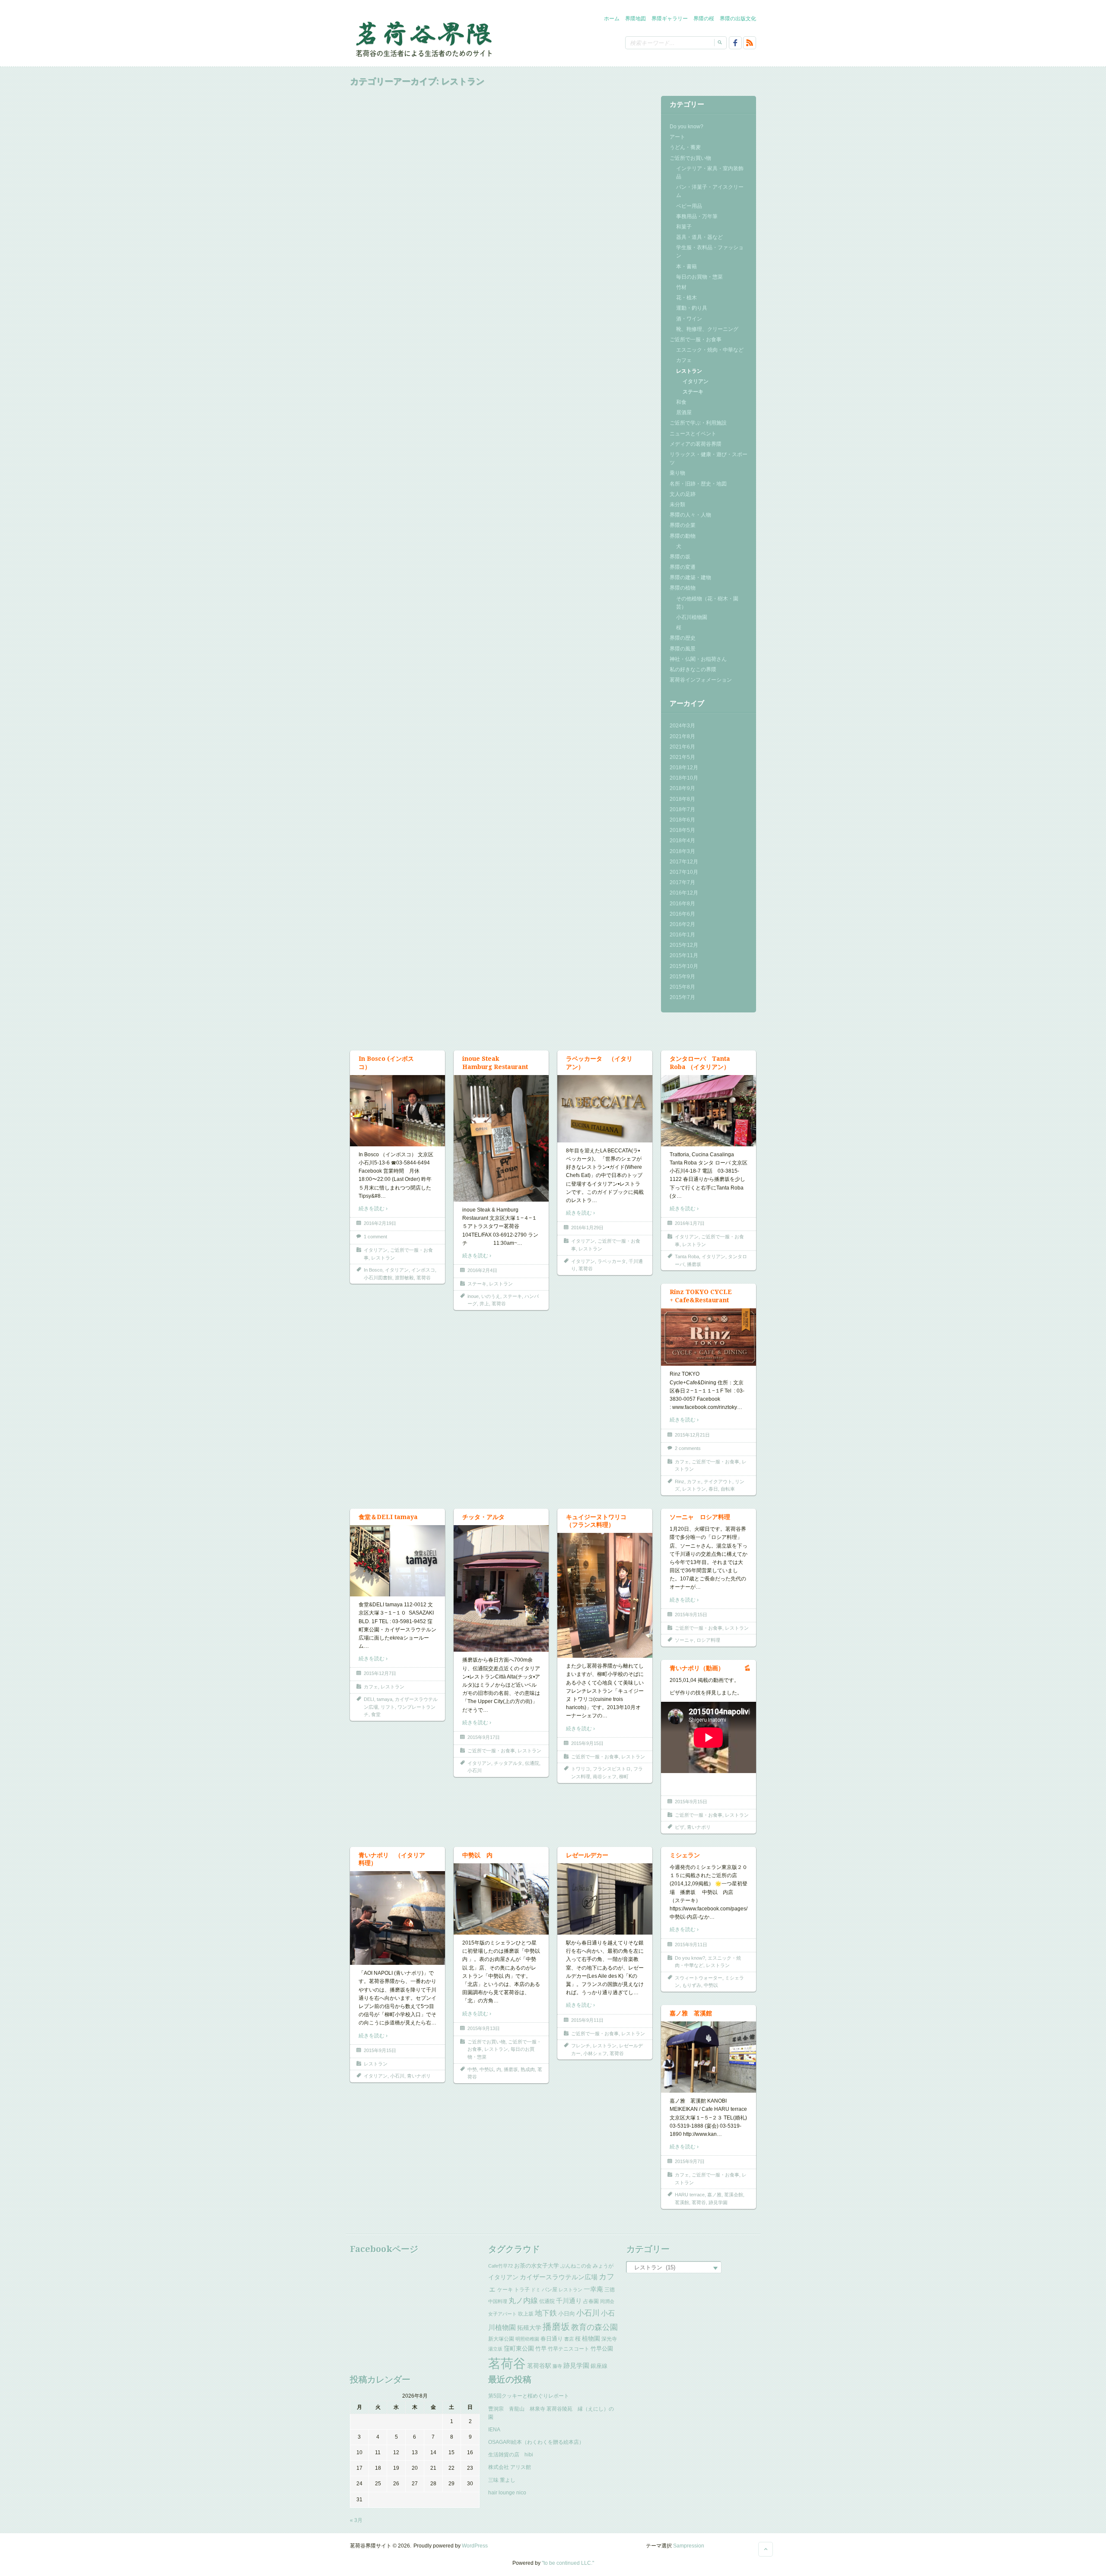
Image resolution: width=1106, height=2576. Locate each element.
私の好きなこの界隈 (693, 669)
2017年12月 (684, 862)
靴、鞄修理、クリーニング (707, 329)
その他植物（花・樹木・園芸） (707, 603)
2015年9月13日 (484, 2028)
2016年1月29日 (587, 1228)
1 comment (375, 1237)
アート (677, 137)
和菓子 (684, 227)
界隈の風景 (683, 649)
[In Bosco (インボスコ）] (397, 1110)
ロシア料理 (708, 1640)
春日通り (552, 2339)
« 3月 (356, 2520)
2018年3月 (682, 851)
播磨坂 (694, 1264)
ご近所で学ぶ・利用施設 (698, 423)
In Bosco (373, 1270)
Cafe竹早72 (501, 2266)
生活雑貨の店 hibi (511, 2455)
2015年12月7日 (380, 1673)
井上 (484, 1304)
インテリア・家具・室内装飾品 (710, 173)
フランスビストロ (612, 1769)
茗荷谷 (424, 1278)
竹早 (541, 2349)
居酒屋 (684, 412)
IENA (494, 2430)
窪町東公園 (519, 2348)
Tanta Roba (687, 1256)
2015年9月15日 (587, 1743)
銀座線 (599, 2366)
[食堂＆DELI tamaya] (397, 1561)
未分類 (677, 504)
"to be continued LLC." (568, 2563)
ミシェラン (685, 1855)
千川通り (569, 2301)
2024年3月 (682, 726)
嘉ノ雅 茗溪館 (691, 2013)
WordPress (475, 2546)
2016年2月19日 (380, 1223)
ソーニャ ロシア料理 (700, 1517)
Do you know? (686, 127)
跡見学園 (718, 2202)
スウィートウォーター (699, 1978)
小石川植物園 (692, 617)
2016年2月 (682, 924)
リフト (388, 1707)
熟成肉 (528, 2069)
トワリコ (581, 1769)
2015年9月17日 (484, 1737)
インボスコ (423, 1270)
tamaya (385, 1699)
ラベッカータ (612, 1261)
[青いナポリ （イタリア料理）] (397, 1918)
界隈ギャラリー (670, 19)
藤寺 (557, 2366)
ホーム (612, 19)
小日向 (567, 2314)
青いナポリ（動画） (697, 1668)
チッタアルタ (508, 1763)
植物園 (591, 2338)
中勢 (472, 2069)
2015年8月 (682, 987)
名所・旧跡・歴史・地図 (698, 484)
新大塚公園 (501, 2339)
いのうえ (491, 1296)
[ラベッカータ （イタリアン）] (605, 1108)
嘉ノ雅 (714, 2195)
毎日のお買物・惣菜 (699, 277)
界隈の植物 (683, 588)
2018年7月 (682, 809)
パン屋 (550, 2290)
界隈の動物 (683, 536)
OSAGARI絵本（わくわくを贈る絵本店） (536, 2442)
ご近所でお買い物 (690, 158)
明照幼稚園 (527, 2339)
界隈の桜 (704, 19)
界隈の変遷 (683, 567)
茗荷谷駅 (539, 2366)
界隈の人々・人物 (690, 515)
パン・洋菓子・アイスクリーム (710, 191)
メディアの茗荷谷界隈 (696, 444)
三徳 (610, 2290)
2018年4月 (682, 841)
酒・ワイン (689, 319)
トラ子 (522, 2290)
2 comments (688, 1448)
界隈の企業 (683, 525)
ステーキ (693, 392)
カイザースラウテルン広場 (559, 2277)
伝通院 (532, 1763)
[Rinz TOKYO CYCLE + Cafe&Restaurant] (709, 1337)
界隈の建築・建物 (690, 577)
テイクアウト (718, 1482)
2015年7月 (682, 997)
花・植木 (686, 298)
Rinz (680, 1482)
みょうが (603, 2266)
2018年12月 (684, 768)
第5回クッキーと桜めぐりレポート (529, 2396)
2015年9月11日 (587, 2020)
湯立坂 (495, 2349)
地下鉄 (546, 2313)
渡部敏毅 (404, 1278)
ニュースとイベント (693, 434)
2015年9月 (682, 977)
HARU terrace (690, 2195)
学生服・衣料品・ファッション (710, 252)
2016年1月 (682, 935)
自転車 (728, 1489)
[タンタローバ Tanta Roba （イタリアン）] (709, 1110)
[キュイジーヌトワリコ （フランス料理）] (605, 1595)
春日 (713, 1489)
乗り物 (677, 473)
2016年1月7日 (690, 1223)
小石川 (475, 1770)
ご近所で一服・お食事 (696, 339)
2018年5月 (682, 830)
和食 (681, 402)
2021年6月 (682, 747)
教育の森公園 (594, 2327)
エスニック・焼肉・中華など (710, 350)
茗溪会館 (734, 2195)
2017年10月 (684, 872)
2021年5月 (682, 757)
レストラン (689, 371)
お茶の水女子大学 (537, 2266)
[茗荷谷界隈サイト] (423, 38)
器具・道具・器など (699, 237)
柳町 (624, 1777)
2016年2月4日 (482, 1270)
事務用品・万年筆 (697, 216)
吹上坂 (526, 2314)
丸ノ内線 (523, 2301)
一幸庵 (593, 2289)
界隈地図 (636, 19)
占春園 (591, 2301)
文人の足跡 (683, 494)
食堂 (376, 1714)
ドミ (536, 2290)
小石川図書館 (378, 1278)
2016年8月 (682, 904)
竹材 (681, 287)
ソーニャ (684, 1640)
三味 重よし (502, 2480)
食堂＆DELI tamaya (388, 1517)
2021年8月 (682, 736)
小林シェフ (595, 2053)
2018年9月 (682, 788)
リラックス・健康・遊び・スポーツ (709, 458)
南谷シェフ (605, 1777)
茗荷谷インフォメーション (701, 680)
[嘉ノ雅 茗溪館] (709, 2057)
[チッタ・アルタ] (501, 1588)
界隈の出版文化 (738, 19)
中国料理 (498, 2301)
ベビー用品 (689, 206)
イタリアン (696, 381)
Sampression (689, 2546)
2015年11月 (684, 955)
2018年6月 (682, 820)
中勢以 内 (477, 1855)
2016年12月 (684, 893)
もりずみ (692, 1985)
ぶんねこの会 (576, 2266)
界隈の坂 (680, 557)
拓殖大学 (529, 2328)
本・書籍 (686, 266)
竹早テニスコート (569, 2349)
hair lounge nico (507, 2493)
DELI (369, 1699)
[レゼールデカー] (605, 1899)
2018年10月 (684, 778)
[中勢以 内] (501, 1899)
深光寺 (609, 2339)
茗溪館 (682, 2202)
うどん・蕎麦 (685, 147)
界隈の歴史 (683, 638)
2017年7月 (682, 882)
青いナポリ (699, 1827)
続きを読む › (373, 1209)
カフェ (684, 360)
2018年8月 (682, 799)
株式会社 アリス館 (510, 2467)
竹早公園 (602, 2349)
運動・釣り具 (692, 308)
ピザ (680, 1827)
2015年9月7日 (690, 2161)
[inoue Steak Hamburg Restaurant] (501, 1138)
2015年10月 (684, 966)
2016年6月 (682, 914)
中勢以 (487, 2069)
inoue (473, 1296)
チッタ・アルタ (483, 1517)
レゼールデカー (587, 1855)
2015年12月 (684, 945)
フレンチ (581, 2046)
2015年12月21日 (692, 1435)
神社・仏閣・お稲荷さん (698, 659)
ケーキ (505, 2290)
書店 (569, 2339)
